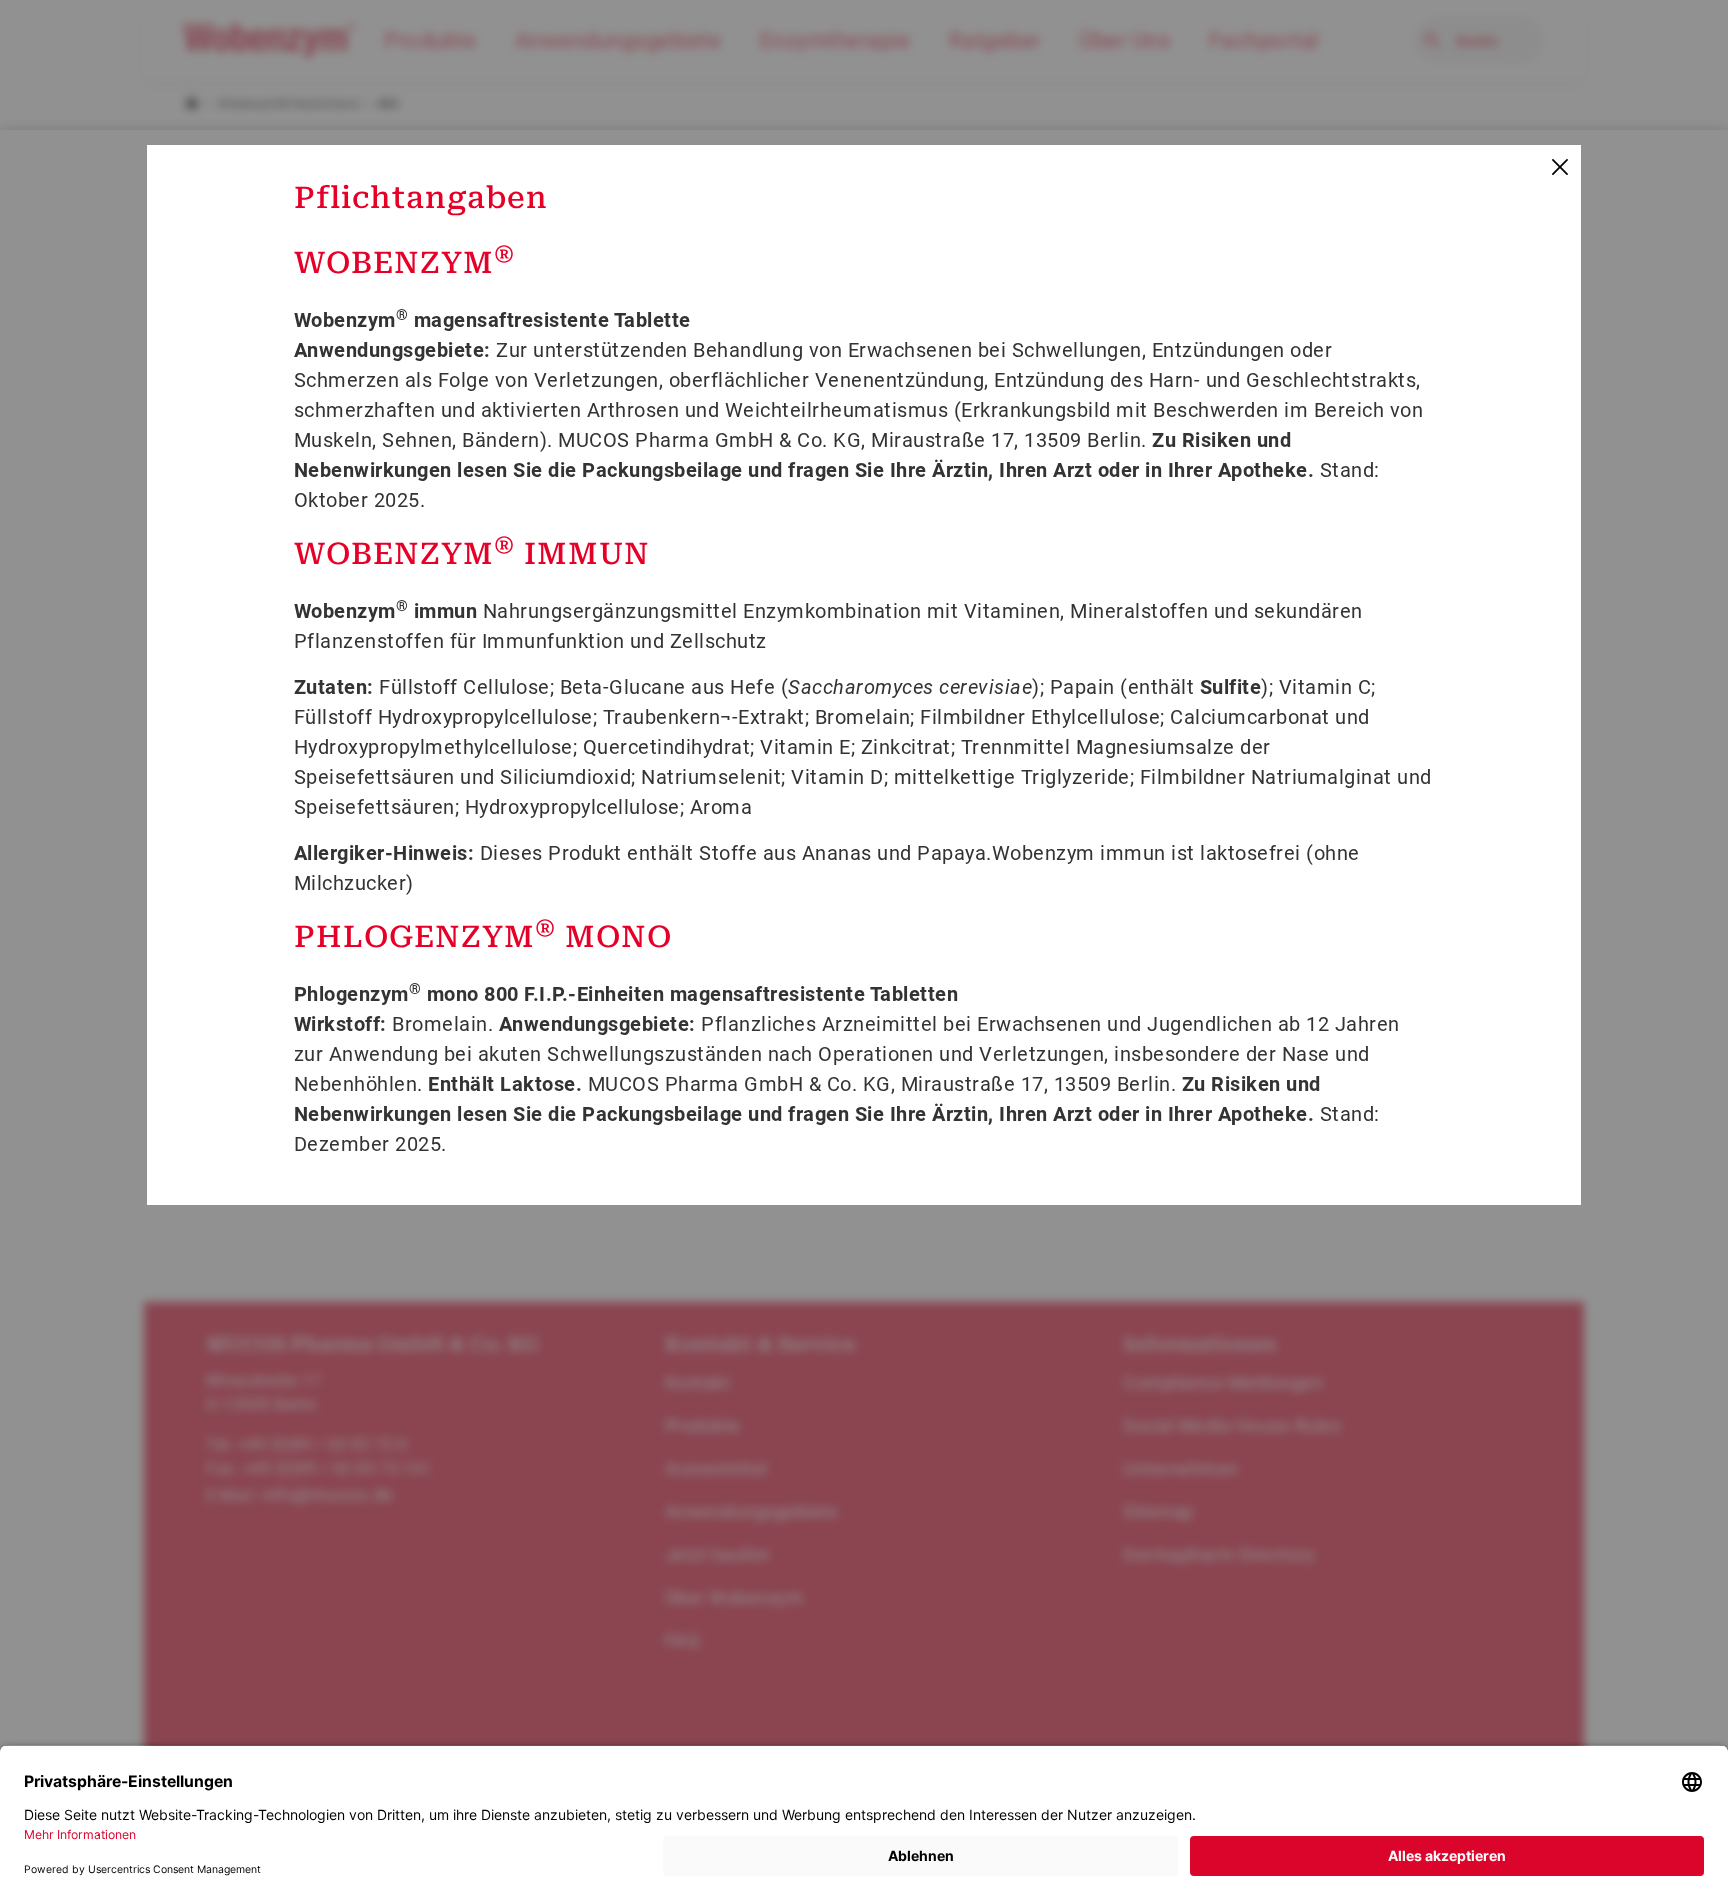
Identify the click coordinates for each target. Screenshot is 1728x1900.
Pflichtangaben (421, 197)
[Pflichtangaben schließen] (1558, 167)
